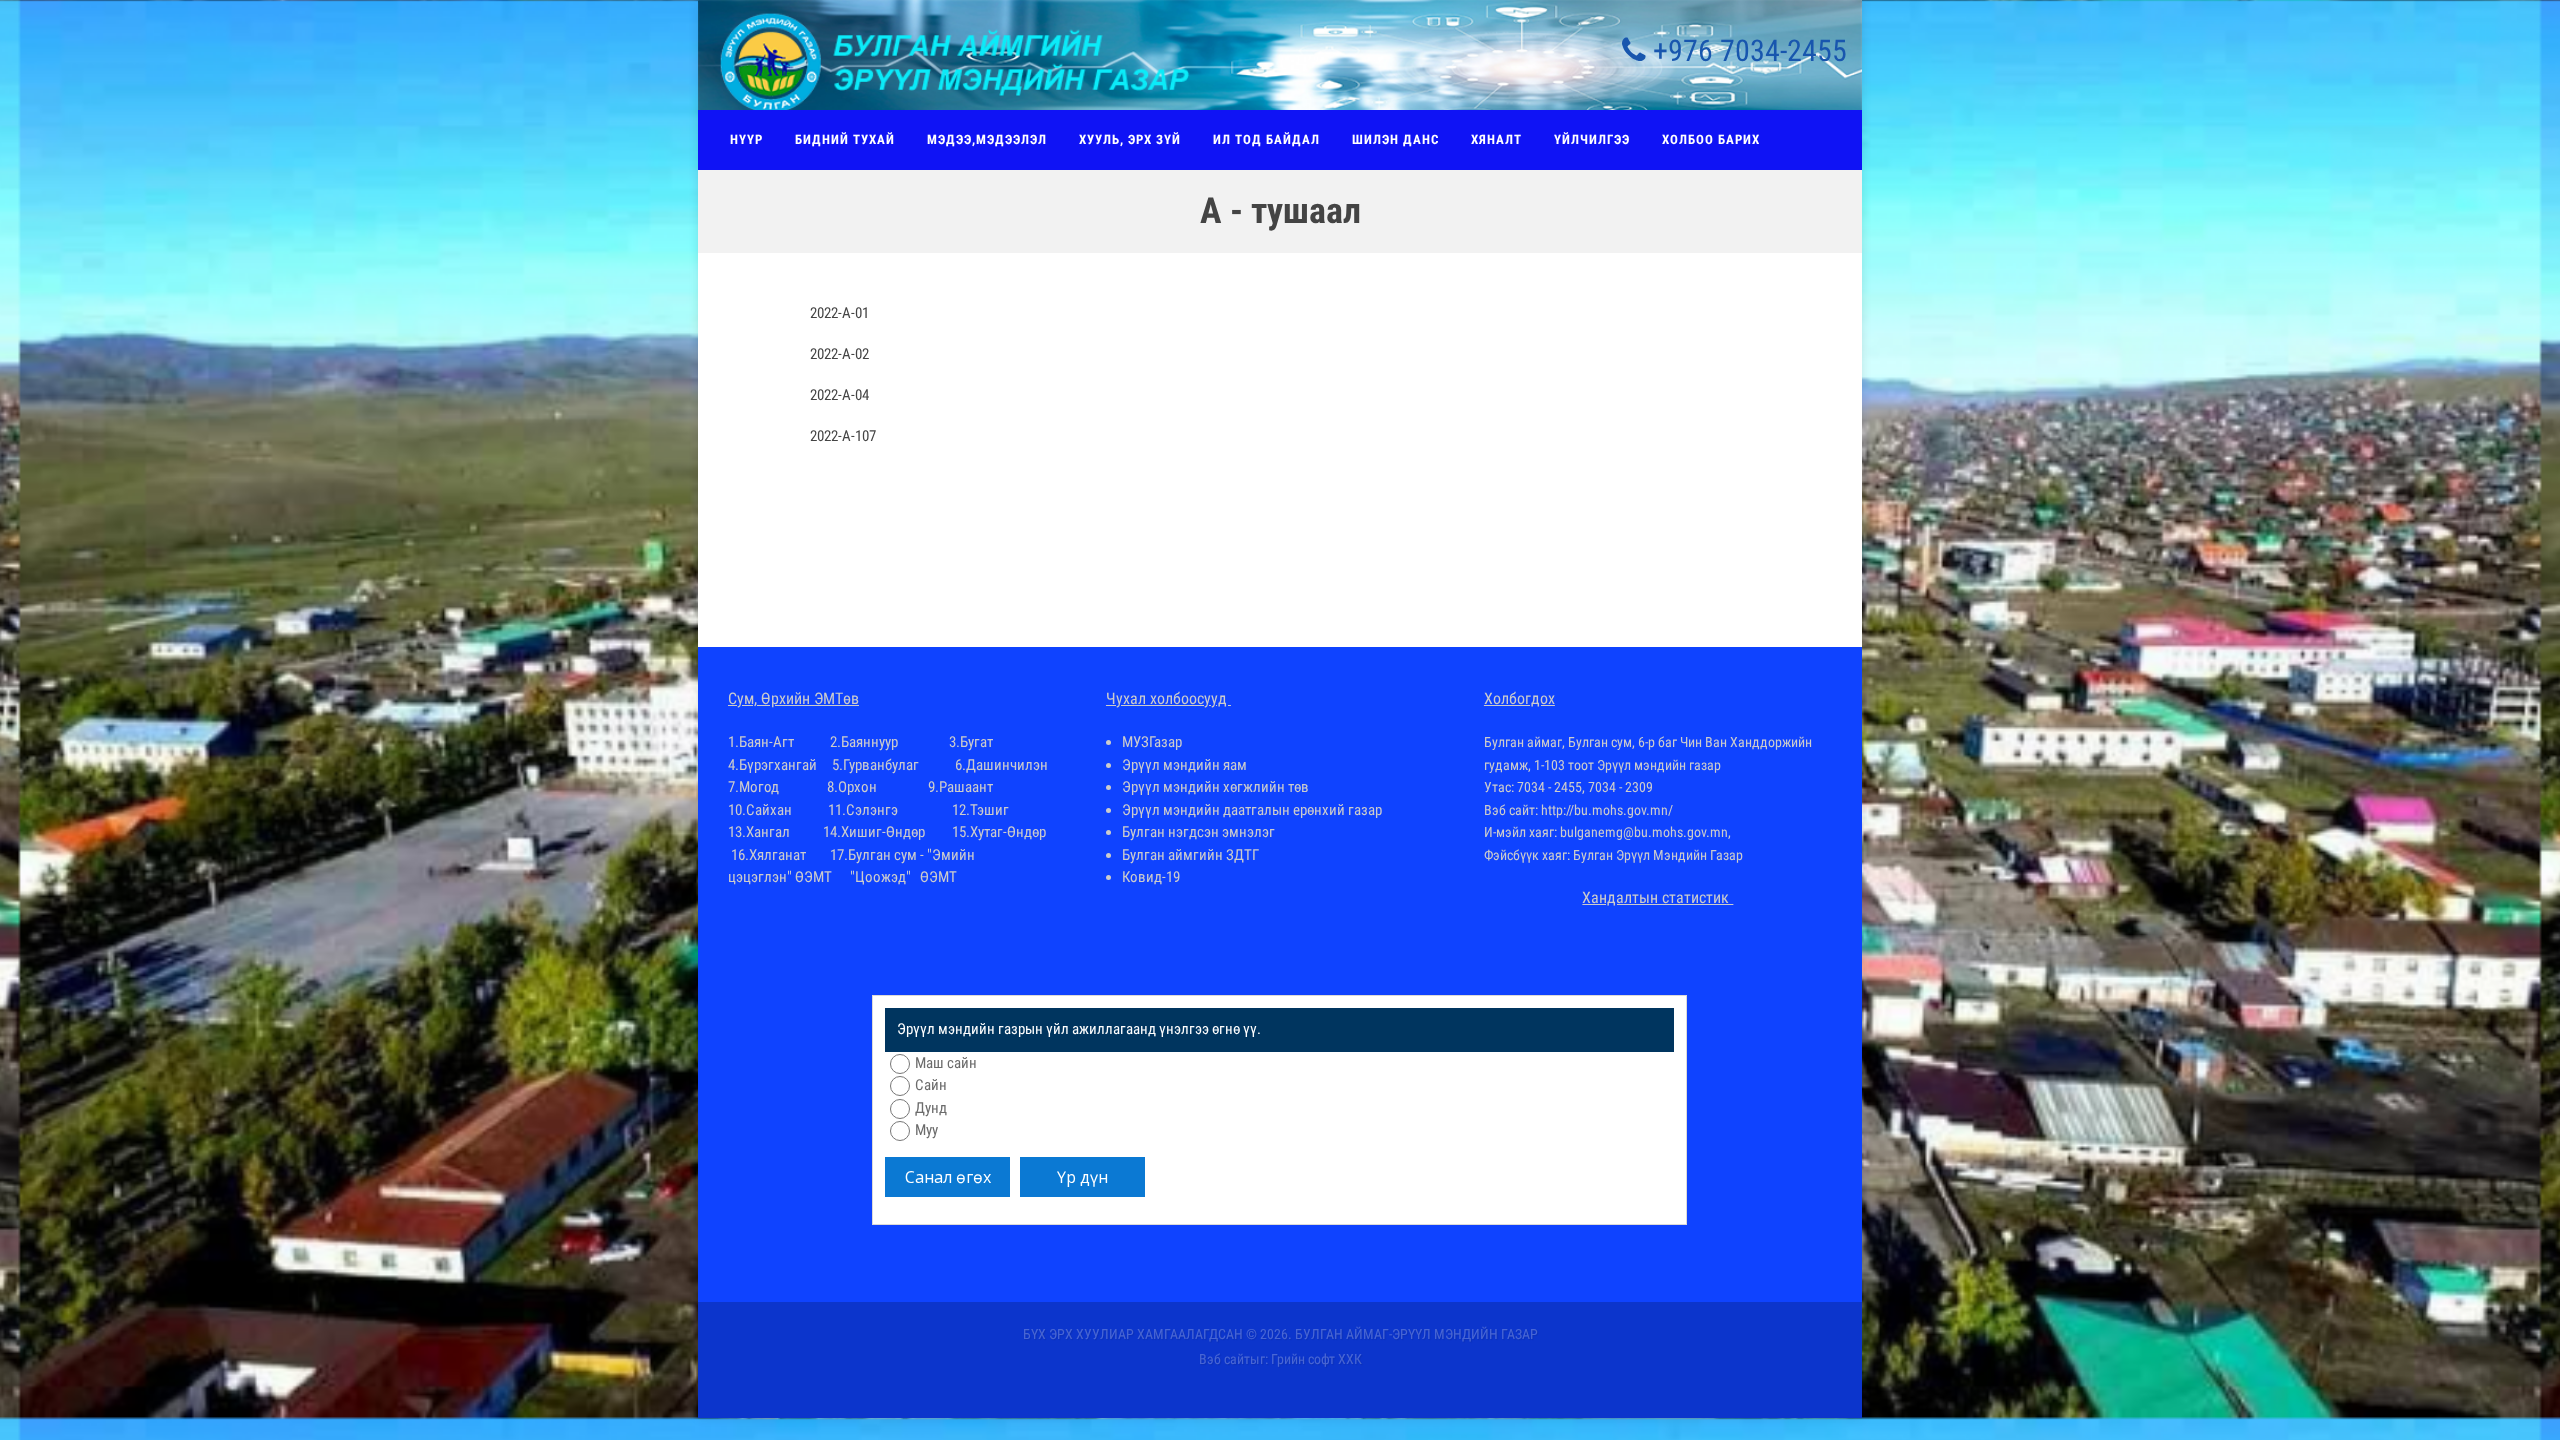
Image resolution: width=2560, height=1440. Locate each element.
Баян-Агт (768, 742)
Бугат (976, 742)
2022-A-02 (839, 354)
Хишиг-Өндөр (883, 832)
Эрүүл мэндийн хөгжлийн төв (1215, 787)
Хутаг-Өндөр (1008, 832)
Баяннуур (869, 742)
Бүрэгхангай (778, 765)
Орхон (857, 787)
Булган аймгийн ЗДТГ (1190, 855)
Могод (759, 787)
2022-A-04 (839, 395)
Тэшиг (989, 810)
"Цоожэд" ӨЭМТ (903, 877)
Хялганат (777, 855)
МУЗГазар (1152, 742)
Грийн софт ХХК (1316, 1359)
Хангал (768, 832)
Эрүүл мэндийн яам (1184, 765)
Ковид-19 (1151, 877)
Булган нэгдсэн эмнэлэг (1198, 832)
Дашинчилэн (1007, 765)
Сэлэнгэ (872, 810)
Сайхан (769, 810)
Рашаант (966, 787)
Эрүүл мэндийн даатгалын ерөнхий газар (1252, 810)
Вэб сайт (1224, 1359)
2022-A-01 (839, 313)
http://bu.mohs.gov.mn (1604, 810)
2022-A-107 (843, 436)
